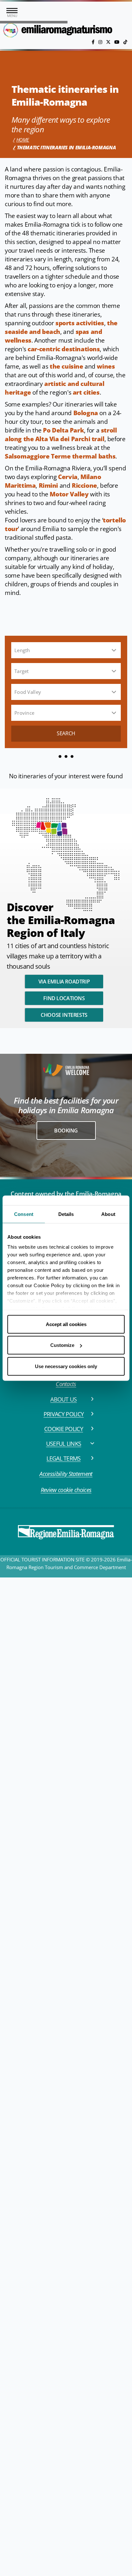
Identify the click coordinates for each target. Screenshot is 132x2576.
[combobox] (65, 650)
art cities (86, 392)
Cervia (68, 477)
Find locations (64, 998)
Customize (62, 1345)
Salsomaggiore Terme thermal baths (60, 456)
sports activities (80, 323)
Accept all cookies (66, 1324)
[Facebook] (94, 42)
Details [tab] (66, 1214)
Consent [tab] (24, 1214)
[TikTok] (125, 42)
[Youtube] (118, 42)
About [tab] (108, 1214)
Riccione (84, 485)
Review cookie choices (66, 1490)
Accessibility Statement (66, 1474)
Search (66, 733)
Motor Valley (69, 494)
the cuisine (66, 366)
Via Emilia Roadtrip (64, 982)
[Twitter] (109, 42)
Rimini (49, 485)
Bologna (86, 413)
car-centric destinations (64, 349)
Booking (66, 1131)
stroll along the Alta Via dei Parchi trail (61, 435)
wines (106, 366)
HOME (23, 140)
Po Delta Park (63, 430)
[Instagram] (101, 42)
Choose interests (64, 1015)
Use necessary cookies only (66, 1366)
